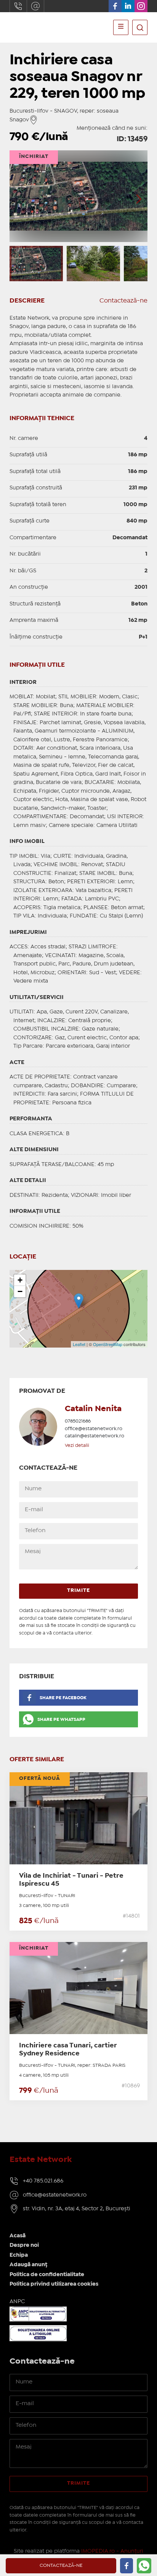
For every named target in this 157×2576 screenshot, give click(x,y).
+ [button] (20, 1280)
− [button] (20, 1291)
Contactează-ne (123, 301)
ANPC (17, 2302)
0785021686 (78, 1421)
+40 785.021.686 (43, 2181)
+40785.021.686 (18, 6)
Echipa (19, 2255)
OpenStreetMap (108, 1344)
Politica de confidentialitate (47, 2275)
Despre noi (24, 2245)
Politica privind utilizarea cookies (54, 2284)
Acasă (18, 2236)
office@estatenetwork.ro (35, 6)
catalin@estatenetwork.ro (95, 1436)
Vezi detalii (77, 1446)
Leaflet (79, 1344)
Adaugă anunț (28, 2265)
